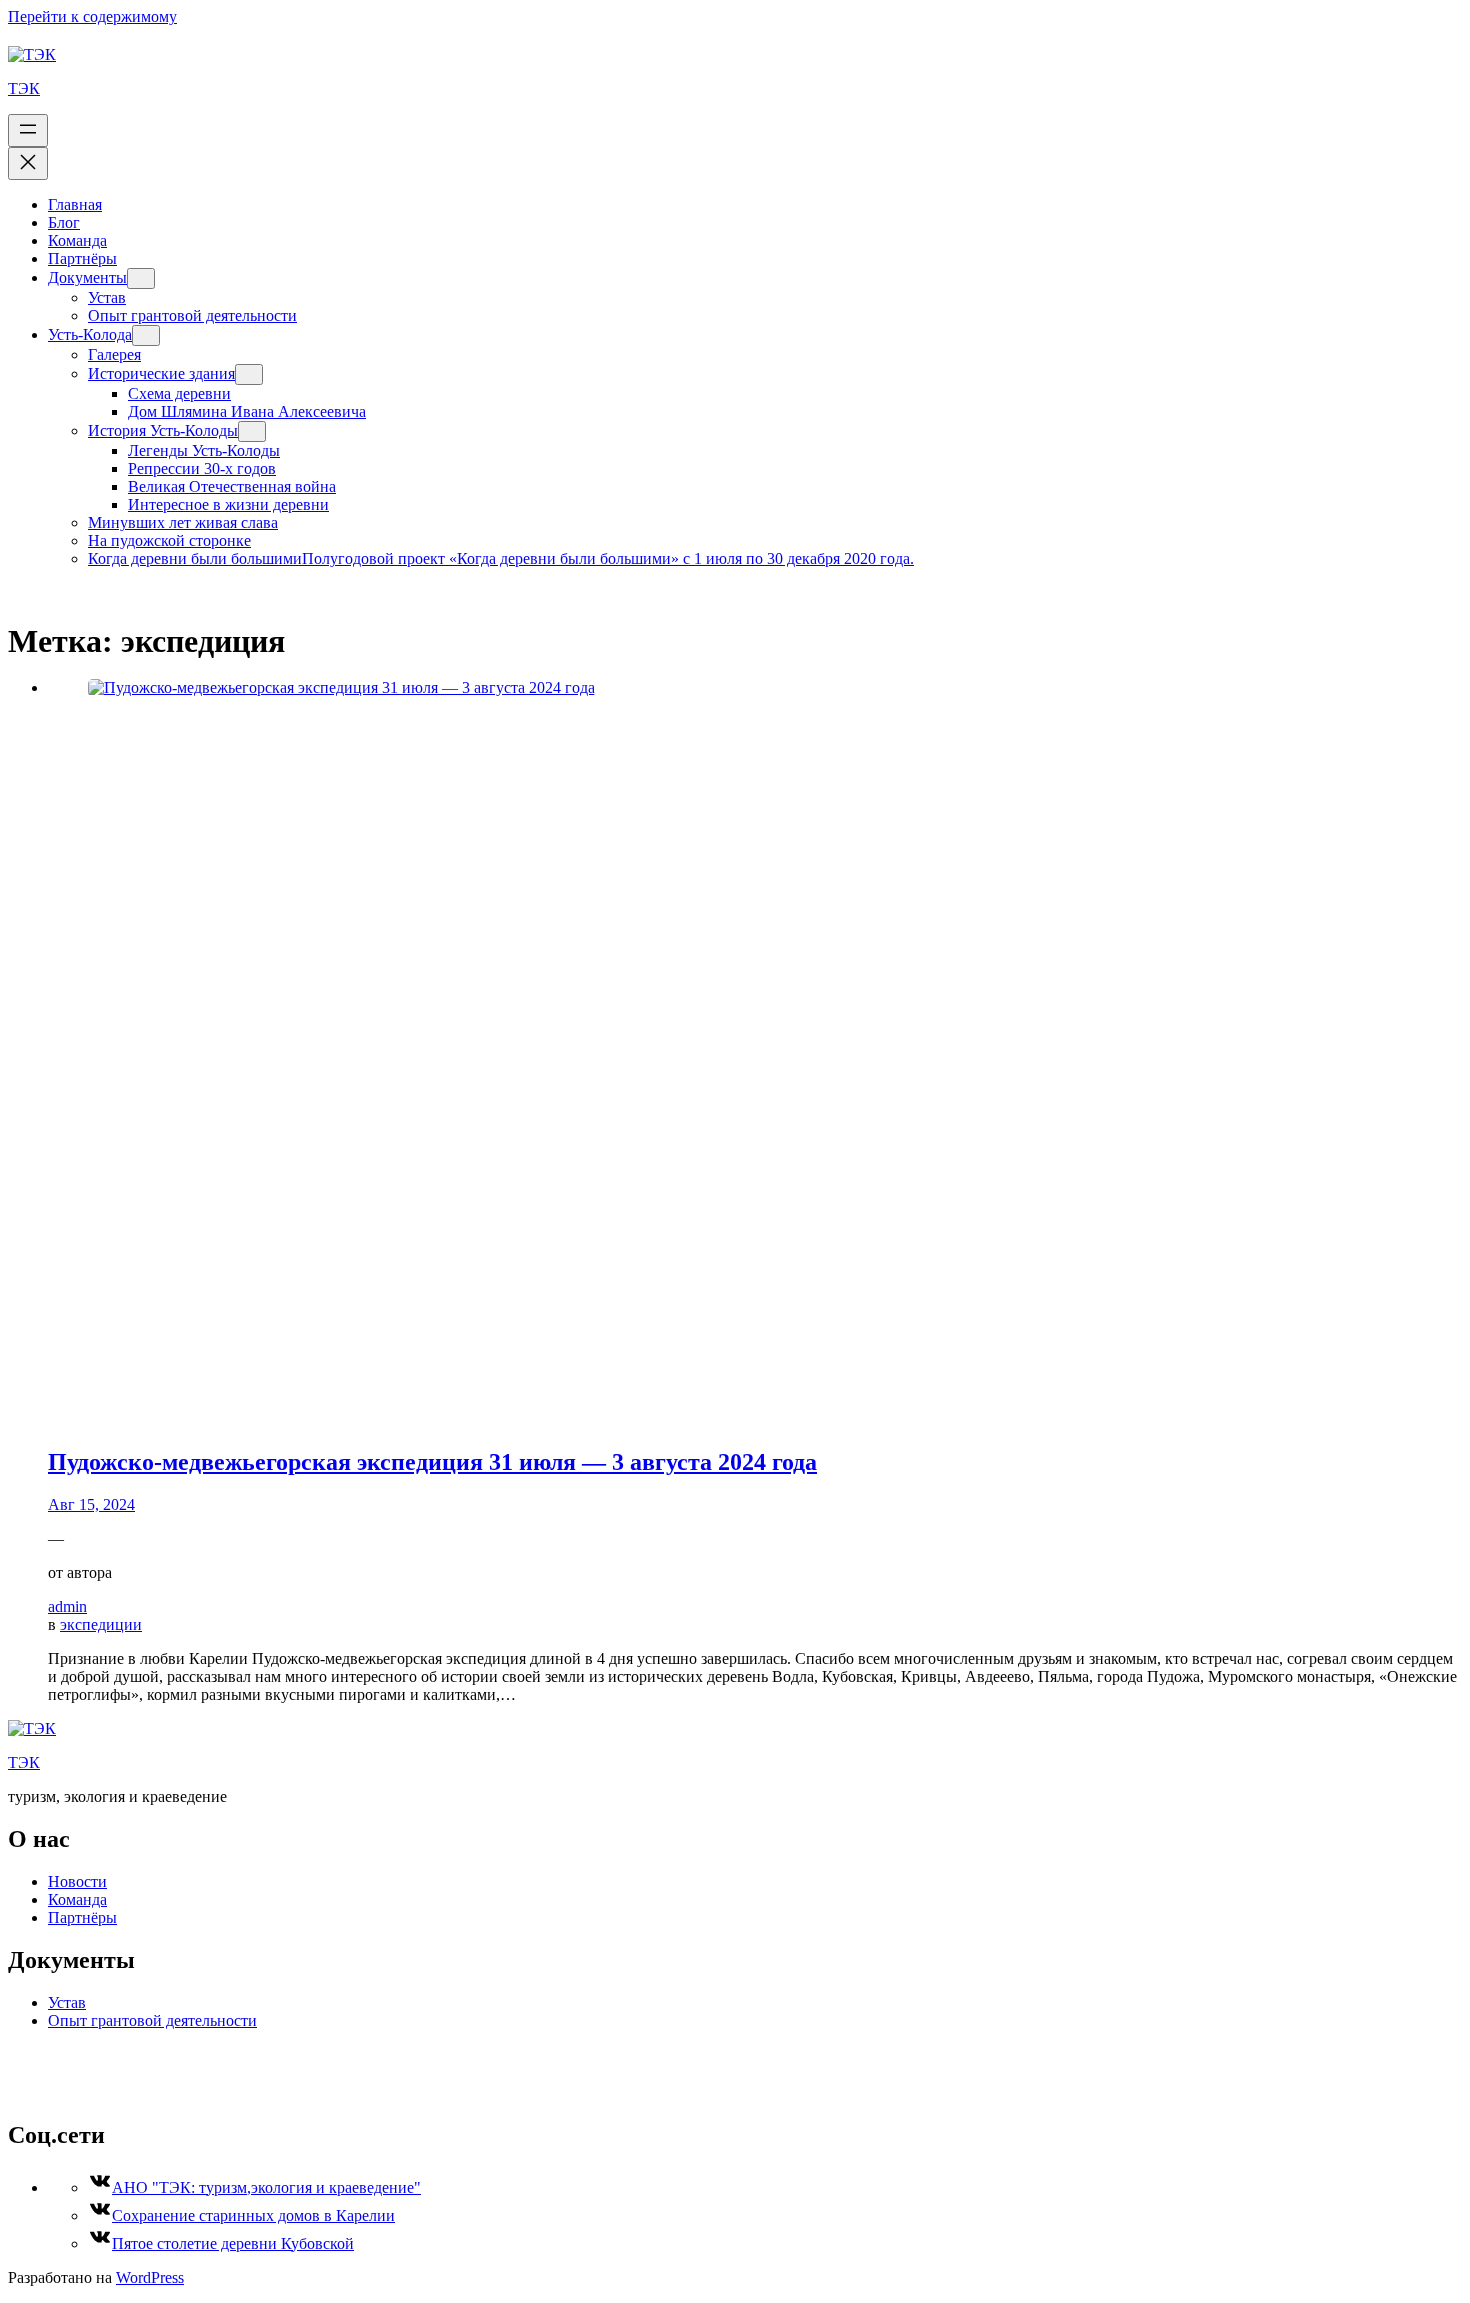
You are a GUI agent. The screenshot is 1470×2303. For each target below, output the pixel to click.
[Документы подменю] (141, 278)
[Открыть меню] (28, 130)
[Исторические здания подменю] (249, 374)
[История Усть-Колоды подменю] (252, 431)
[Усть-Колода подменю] (146, 335)
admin (67, 1606)
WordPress (150, 2277)
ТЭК (24, 88)
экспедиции (101, 1624)
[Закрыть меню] (28, 163)
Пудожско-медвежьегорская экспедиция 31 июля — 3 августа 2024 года (432, 1462)
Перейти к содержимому (92, 16)
